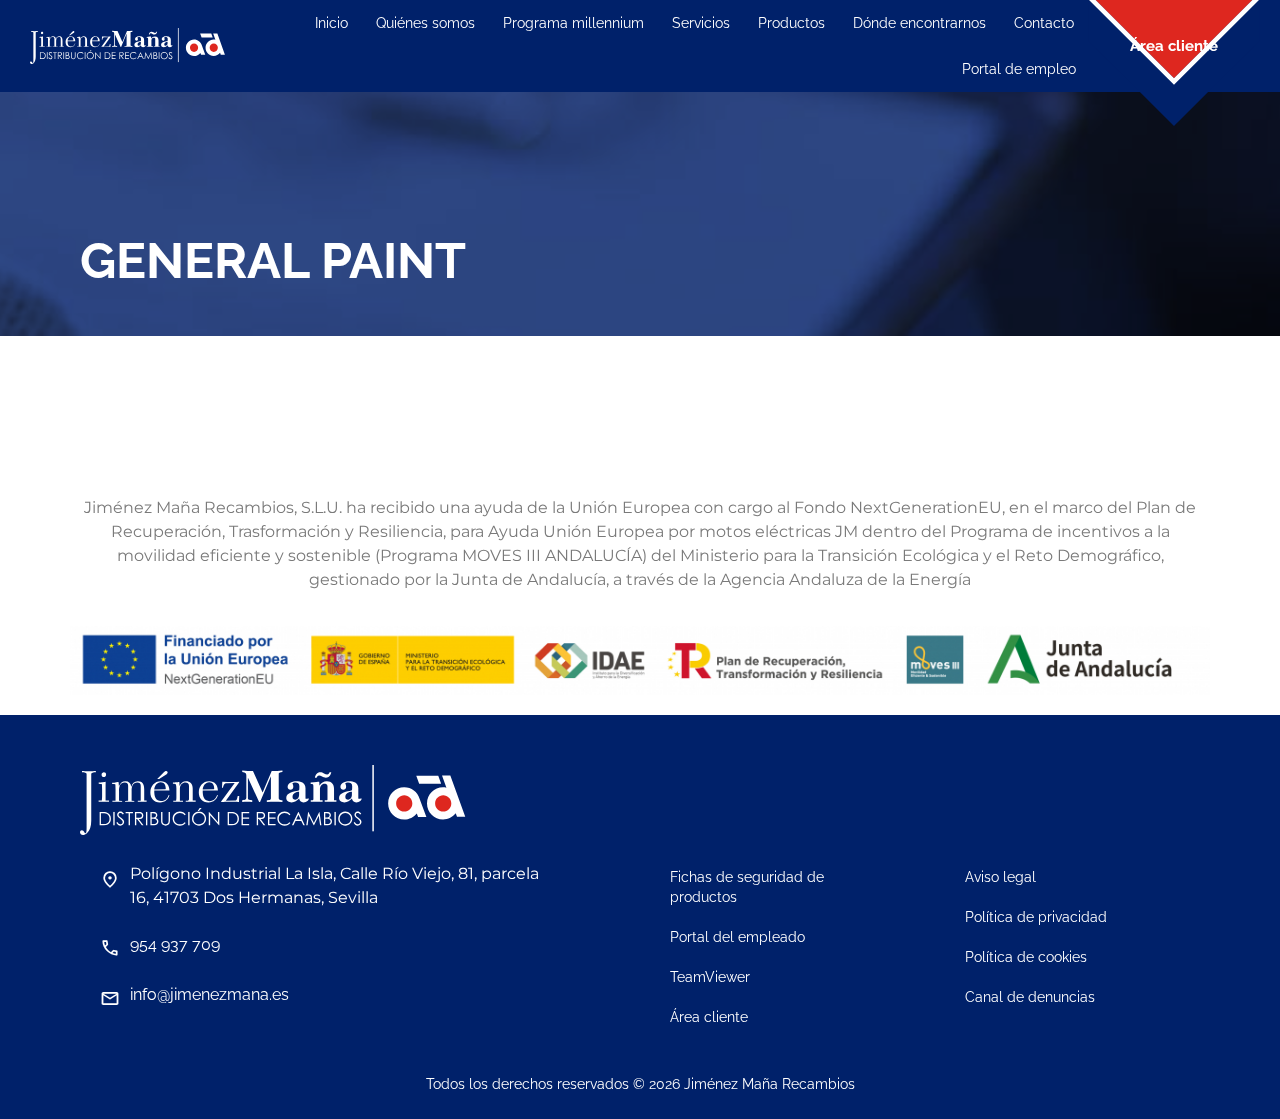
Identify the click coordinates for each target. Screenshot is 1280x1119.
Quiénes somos (425, 23)
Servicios (701, 23)
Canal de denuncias (1030, 997)
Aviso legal (1000, 877)
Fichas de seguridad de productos (747, 887)
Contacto (1044, 23)
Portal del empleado (737, 937)
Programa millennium (573, 23)
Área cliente (709, 1017)
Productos (791, 23)
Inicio (331, 23)
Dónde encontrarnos (919, 23)
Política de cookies (1026, 957)
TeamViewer (710, 977)
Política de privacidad (1036, 917)
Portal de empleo (1019, 69)
